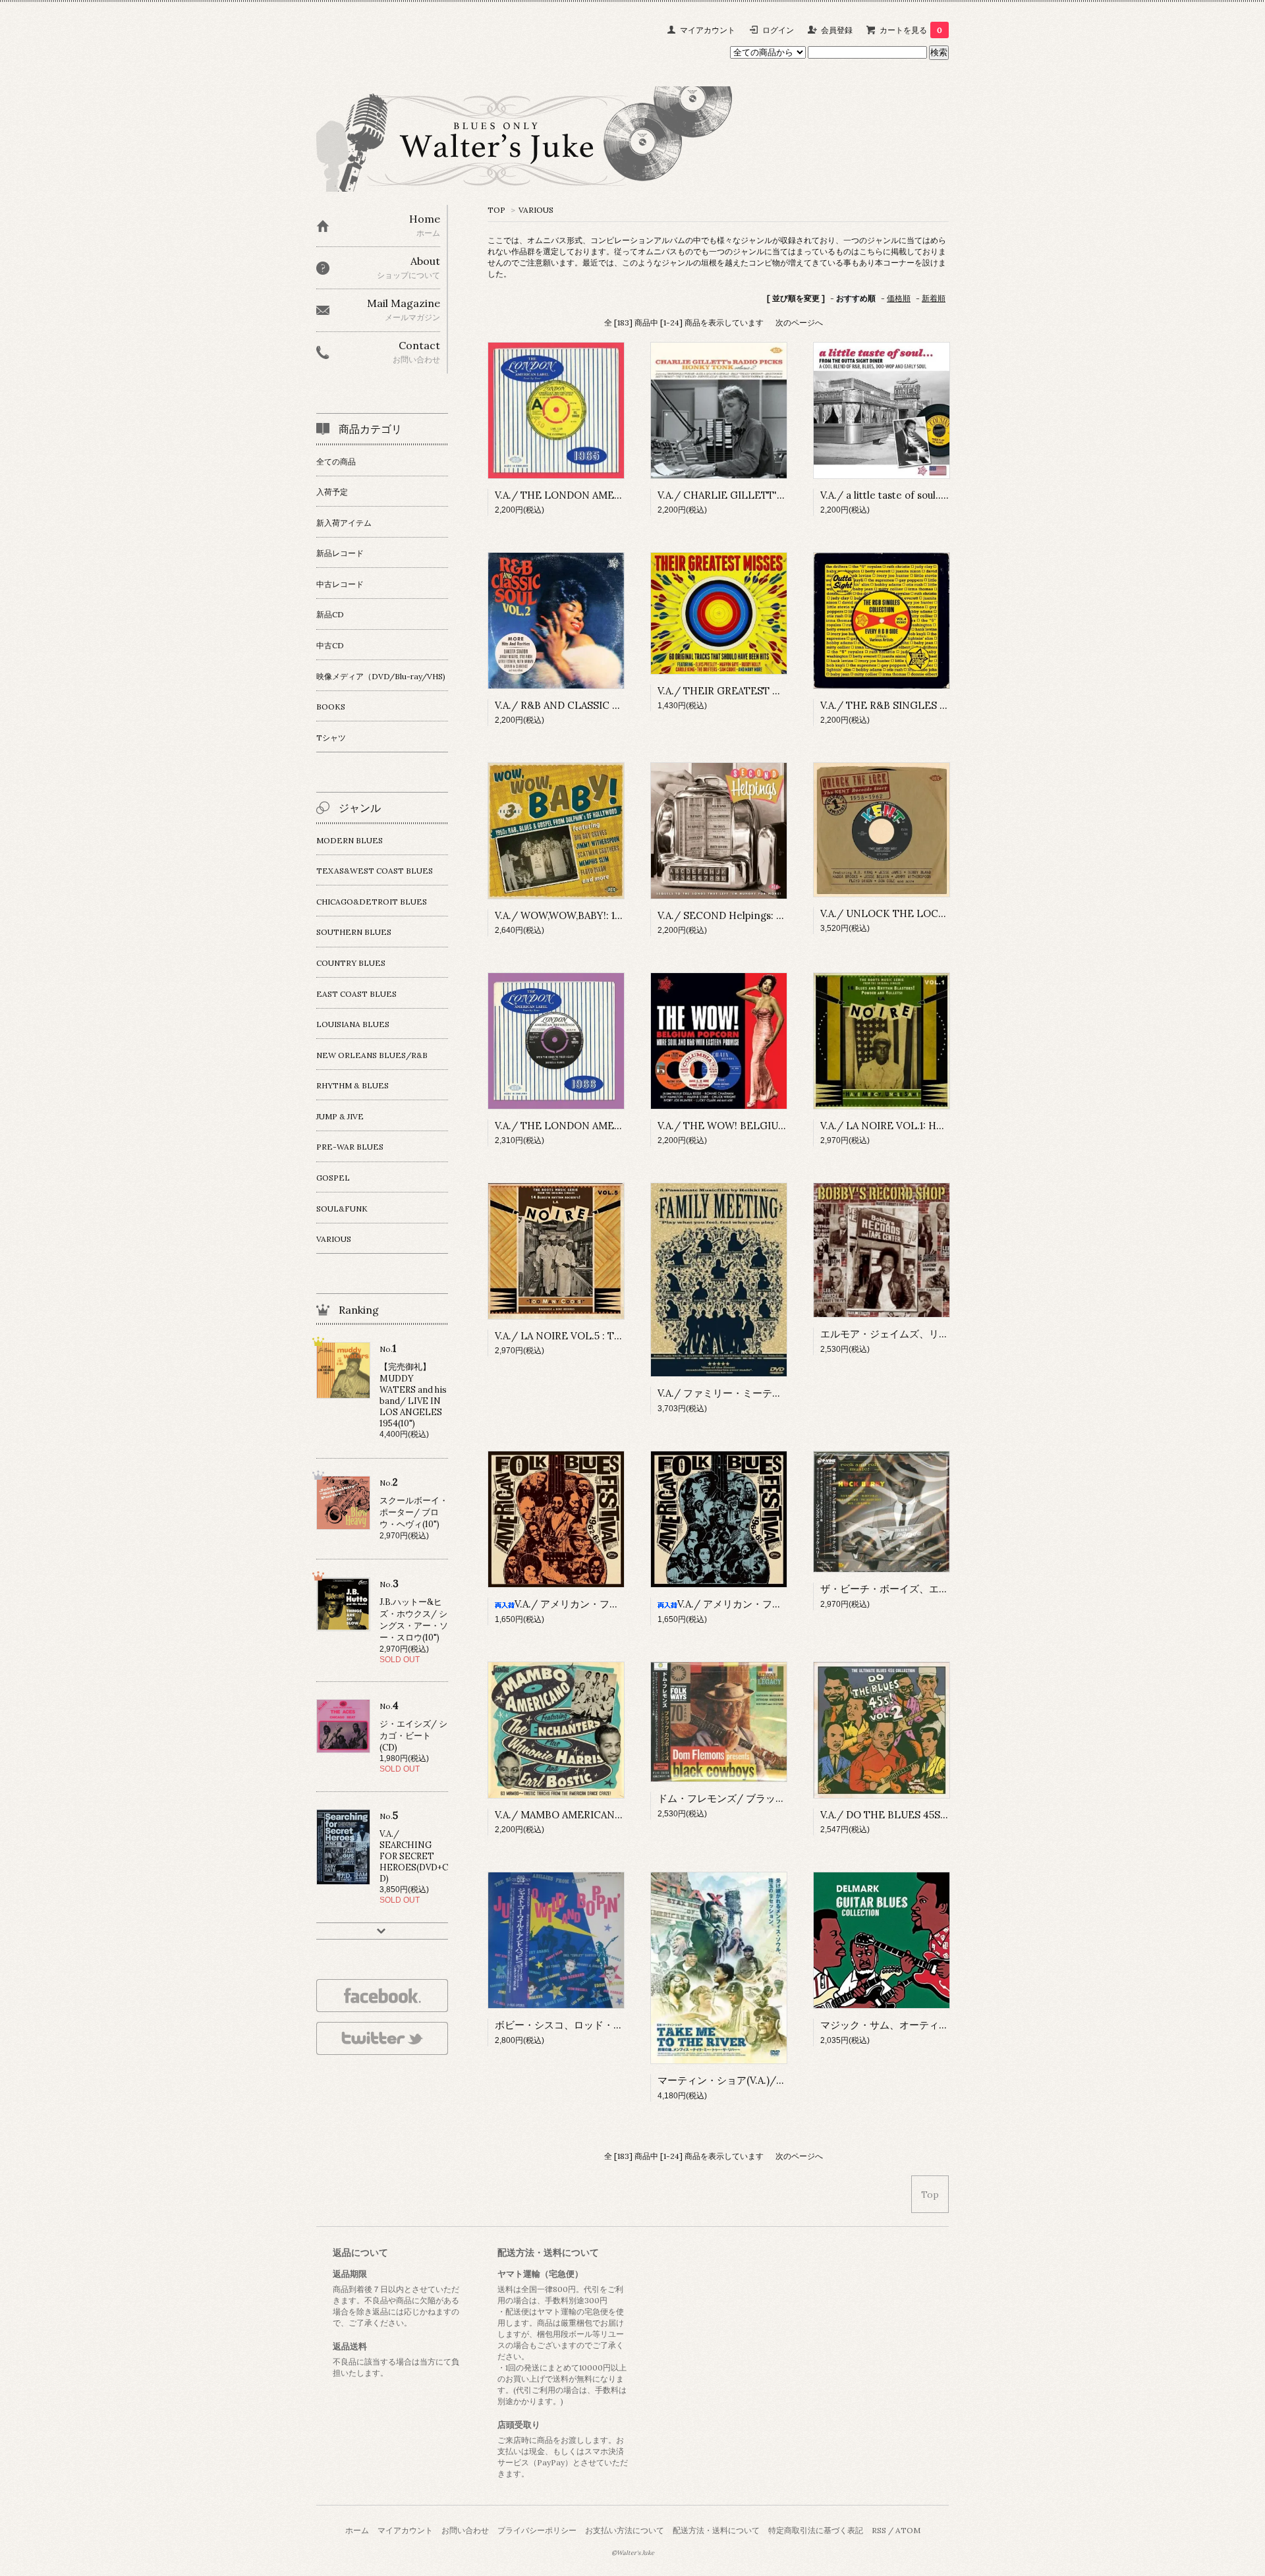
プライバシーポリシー (537, 2530)
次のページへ (799, 322)
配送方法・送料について (716, 2530)
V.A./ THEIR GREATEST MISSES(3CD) (747, 691)
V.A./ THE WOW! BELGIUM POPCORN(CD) (759, 1126)
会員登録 (837, 30)
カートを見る (911, 30)
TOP (496, 210)
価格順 (899, 298)
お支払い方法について (625, 2530)
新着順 (934, 298)
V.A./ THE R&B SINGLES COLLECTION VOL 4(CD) (940, 705)
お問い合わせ (465, 2530)
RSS (879, 2530)
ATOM (908, 2530)
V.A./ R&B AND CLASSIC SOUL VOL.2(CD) (593, 705)
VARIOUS (536, 210)
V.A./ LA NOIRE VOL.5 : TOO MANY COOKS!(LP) (609, 1336)
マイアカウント (708, 30)
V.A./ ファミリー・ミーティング (730, 1393)
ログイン (778, 30)
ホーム (357, 2530)
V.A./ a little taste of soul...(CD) (892, 495)
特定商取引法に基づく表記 (816, 2530)
